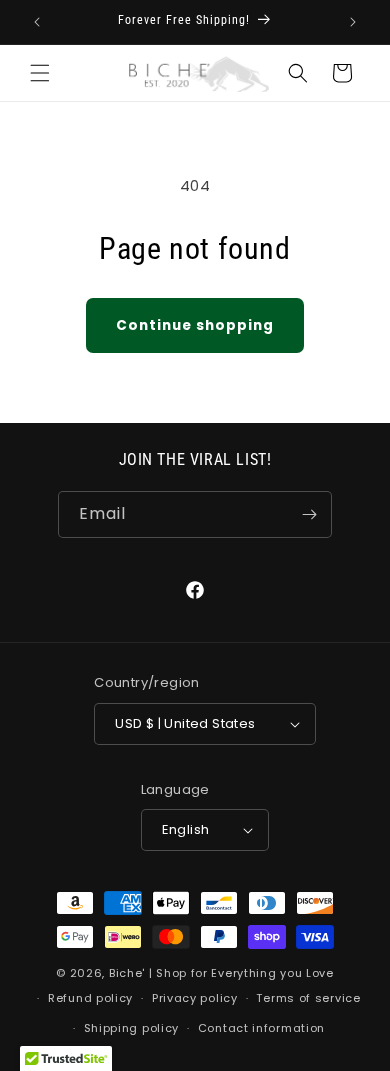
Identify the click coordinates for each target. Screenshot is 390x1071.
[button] (40, 73)
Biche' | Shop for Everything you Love (221, 973)
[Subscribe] (309, 514)
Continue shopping (195, 325)
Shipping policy (132, 1028)
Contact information (261, 1028)
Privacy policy (195, 998)
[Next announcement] (353, 22)
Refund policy (90, 998)
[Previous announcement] (37, 22)
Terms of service (308, 998)
